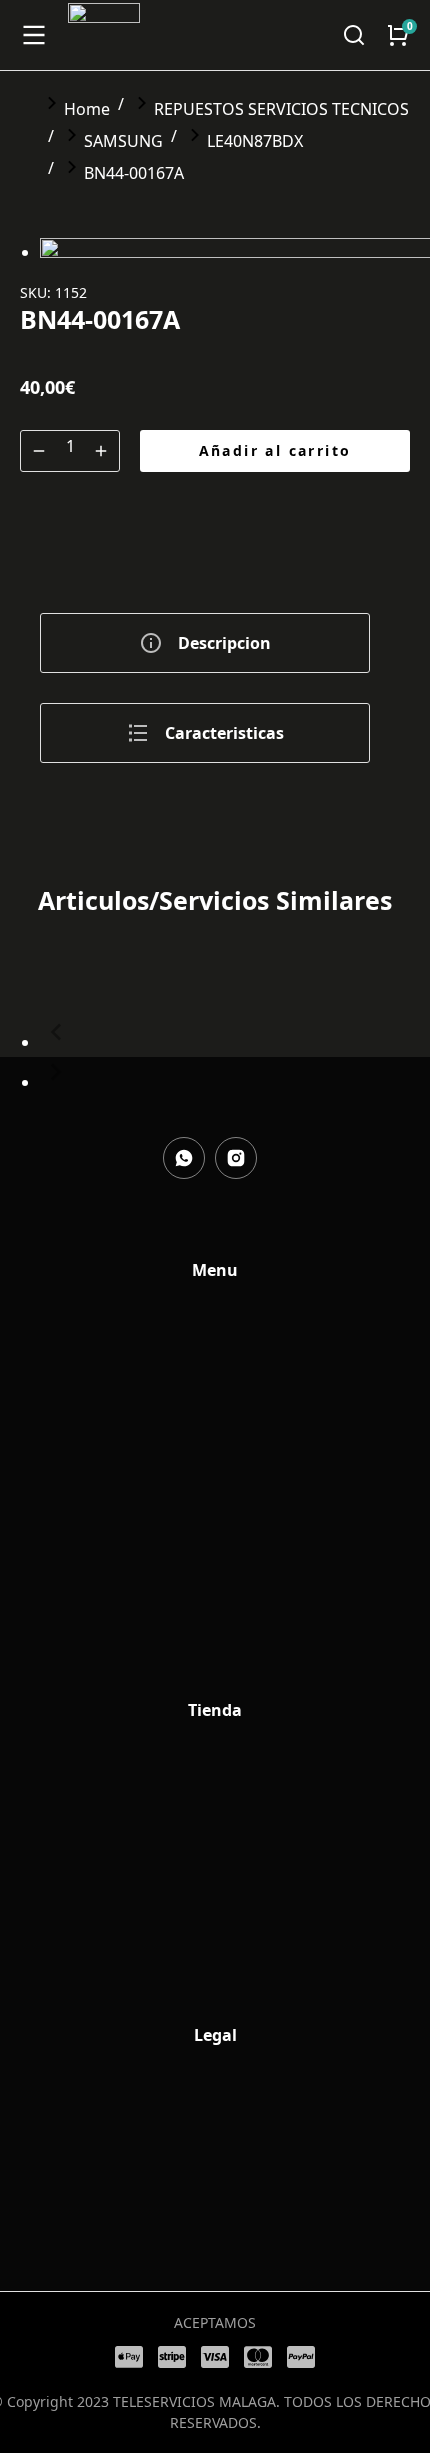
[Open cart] (398, 35)
